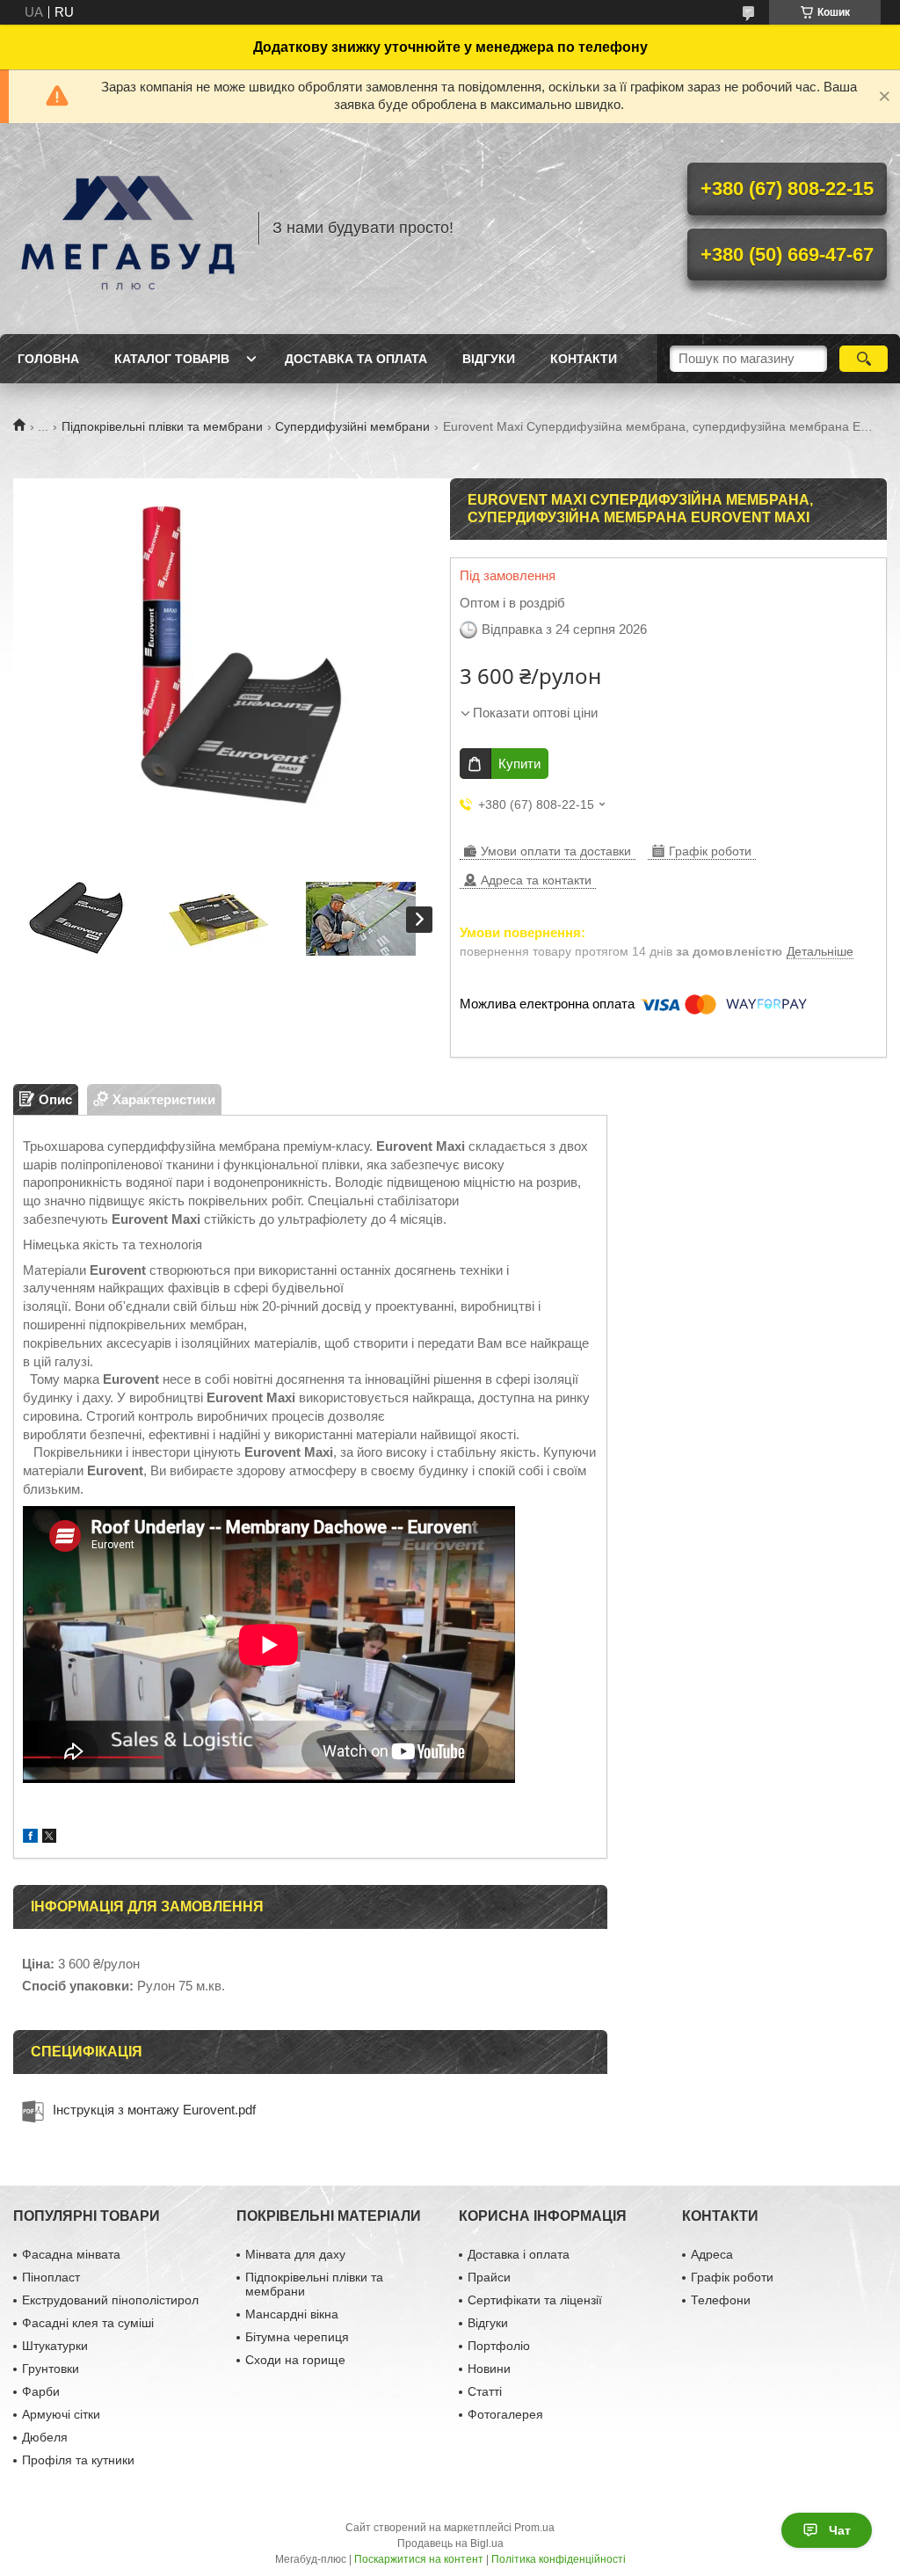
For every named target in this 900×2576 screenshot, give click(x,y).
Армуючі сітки (61, 2414)
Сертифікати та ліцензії (535, 2300)
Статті (485, 2391)
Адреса (712, 2254)
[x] (49, 1838)
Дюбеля (45, 2437)
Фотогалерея (505, 2414)
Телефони (721, 2300)
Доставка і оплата (519, 2254)
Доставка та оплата (356, 359)
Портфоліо (499, 2346)
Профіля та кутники (78, 2460)
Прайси (489, 2277)
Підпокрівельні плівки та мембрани (162, 426)
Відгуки (489, 359)
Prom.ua (534, 2528)
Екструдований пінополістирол (110, 2300)
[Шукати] (864, 359)
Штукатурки (55, 2346)
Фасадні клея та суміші (88, 2323)
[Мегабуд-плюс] (127, 229)
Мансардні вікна (292, 2314)
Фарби (41, 2391)
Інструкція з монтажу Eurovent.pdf (154, 2110)
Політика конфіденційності (559, 2559)
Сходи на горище (295, 2360)
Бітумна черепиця (297, 2337)
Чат (840, 2530)
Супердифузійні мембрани (352, 426)
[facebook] (30, 1838)
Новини (489, 2369)
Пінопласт (51, 2277)
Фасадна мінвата (71, 2254)
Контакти (584, 359)
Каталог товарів (172, 359)
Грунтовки (51, 2369)
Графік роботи (732, 2277)
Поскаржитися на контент (419, 2559)
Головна (48, 359)
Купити (519, 764)
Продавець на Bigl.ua (450, 2543)
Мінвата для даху (295, 2254)
